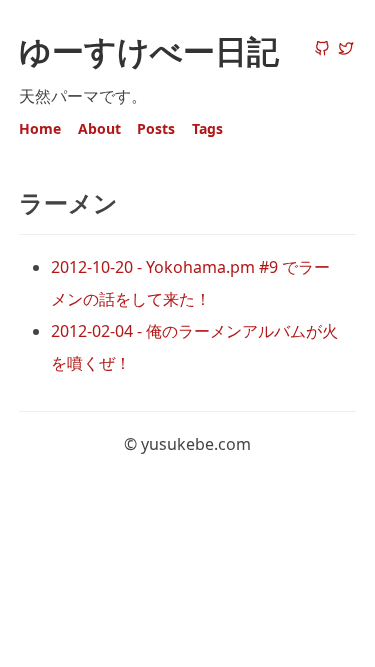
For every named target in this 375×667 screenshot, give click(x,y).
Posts (156, 128)
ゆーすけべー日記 (149, 50)
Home (40, 128)
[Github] (322, 50)
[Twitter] (346, 50)
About (99, 128)
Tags (207, 128)
